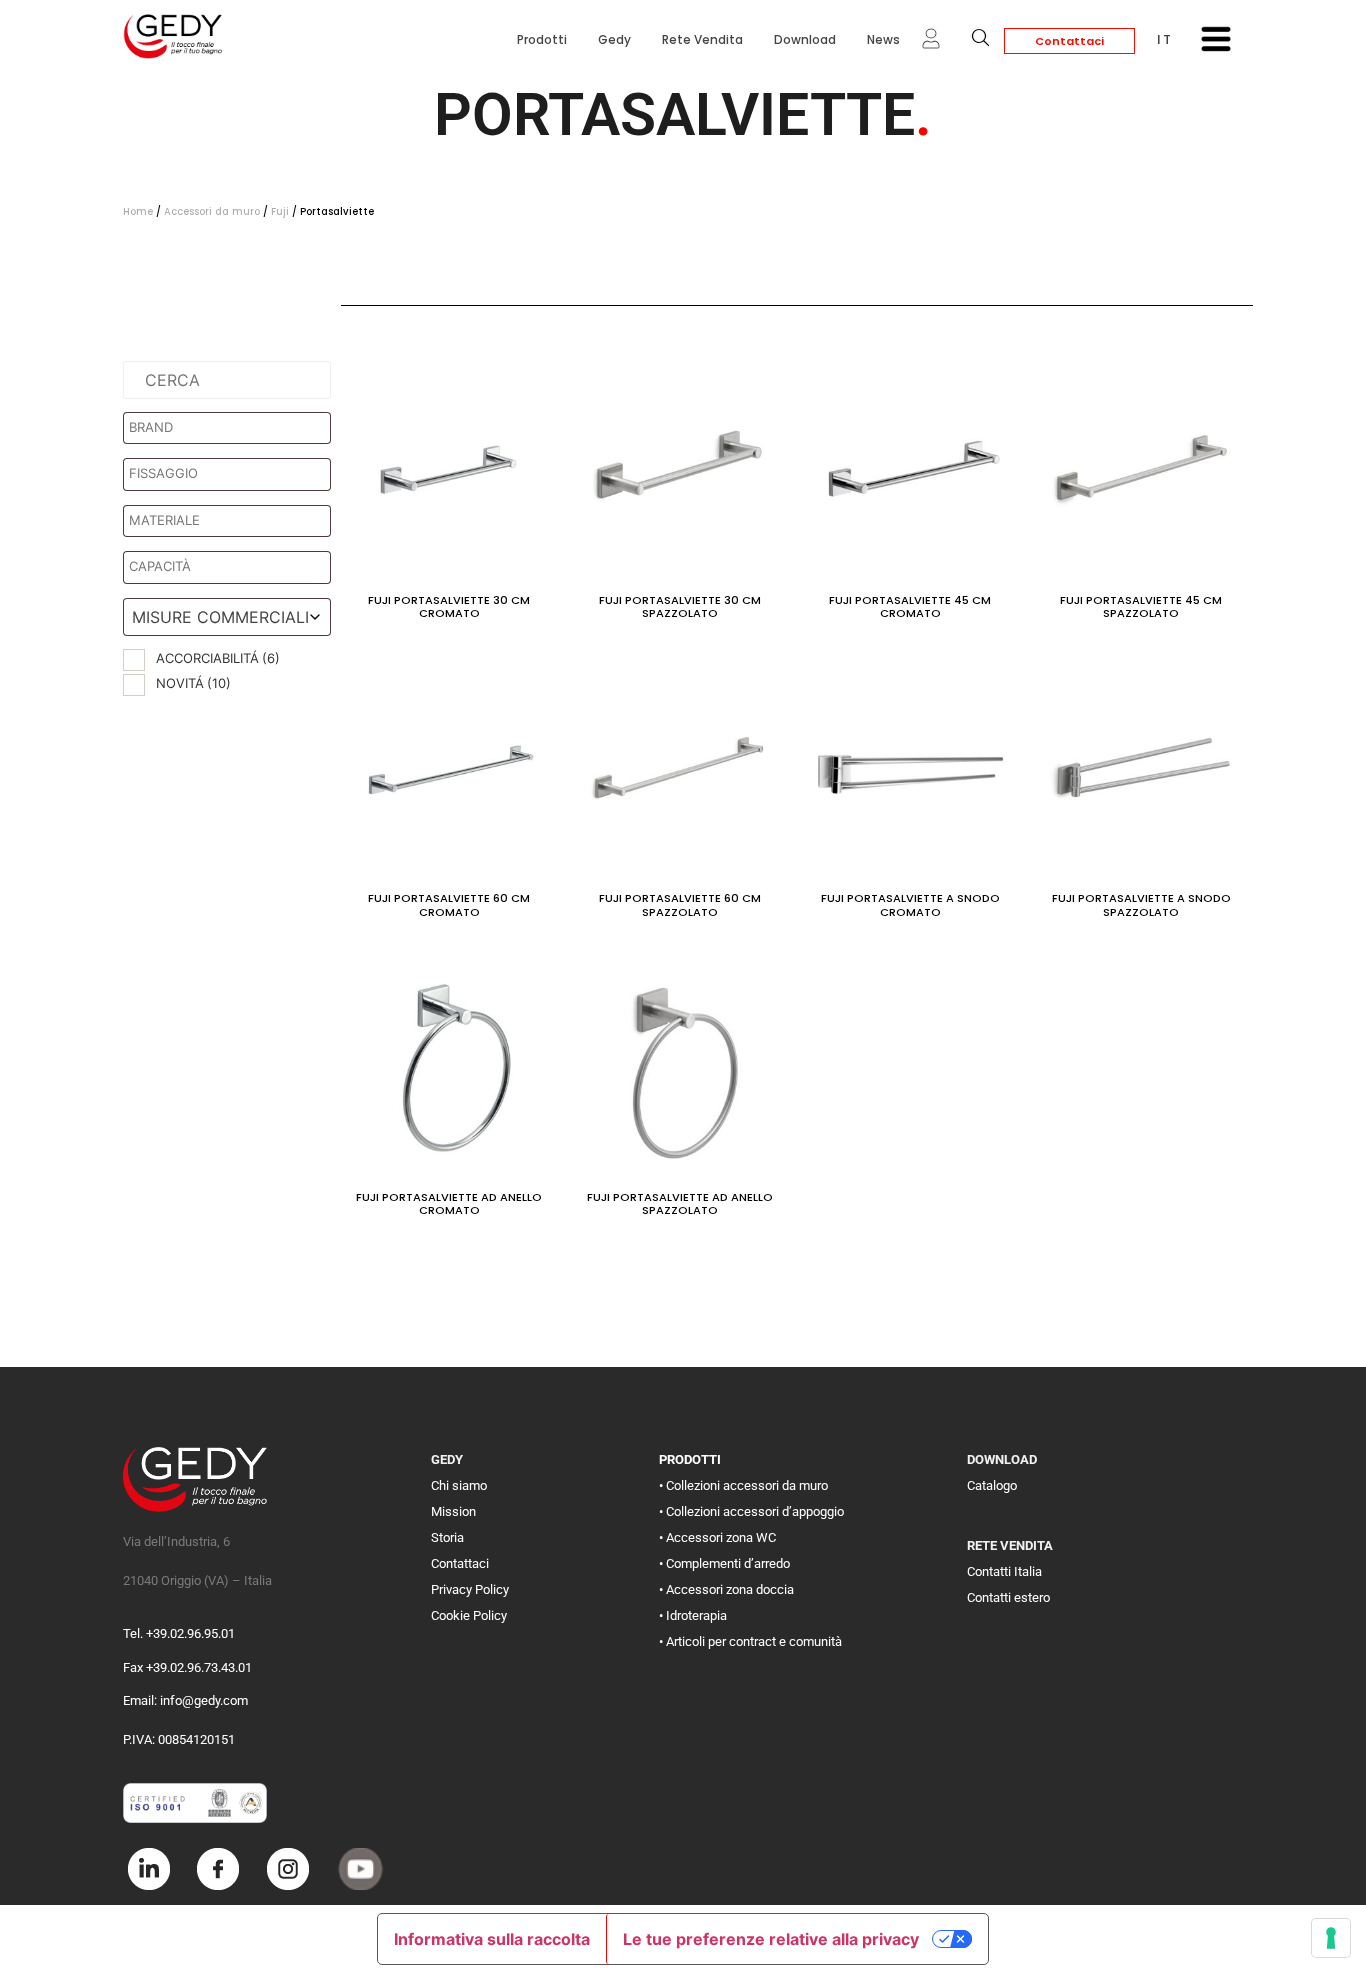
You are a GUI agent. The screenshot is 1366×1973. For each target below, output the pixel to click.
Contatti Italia (1004, 1571)
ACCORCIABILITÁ (218, 658)
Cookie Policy (469, 1615)
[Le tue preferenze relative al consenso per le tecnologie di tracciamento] (1331, 1938)
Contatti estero (1008, 1597)
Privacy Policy (470, 1589)
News (883, 39)
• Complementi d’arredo (724, 1563)
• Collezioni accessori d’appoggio (751, 1511)
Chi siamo (459, 1485)
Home (138, 211)
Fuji (280, 211)
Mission (453, 1511)
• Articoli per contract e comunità (750, 1641)
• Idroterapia (693, 1615)
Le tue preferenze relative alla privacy (771, 1939)
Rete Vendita (702, 39)
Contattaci (1069, 41)
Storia (447, 1537)
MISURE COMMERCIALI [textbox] (220, 617)
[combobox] (227, 617)
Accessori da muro (212, 211)
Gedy (614, 39)
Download (805, 39)
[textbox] (232, 428)
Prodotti (542, 39)
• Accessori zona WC (717, 1537)
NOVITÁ (193, 683)
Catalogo (992, 1485)
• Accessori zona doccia (726, 1589)
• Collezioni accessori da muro (743, 1485)
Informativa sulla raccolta (492, 1939)
